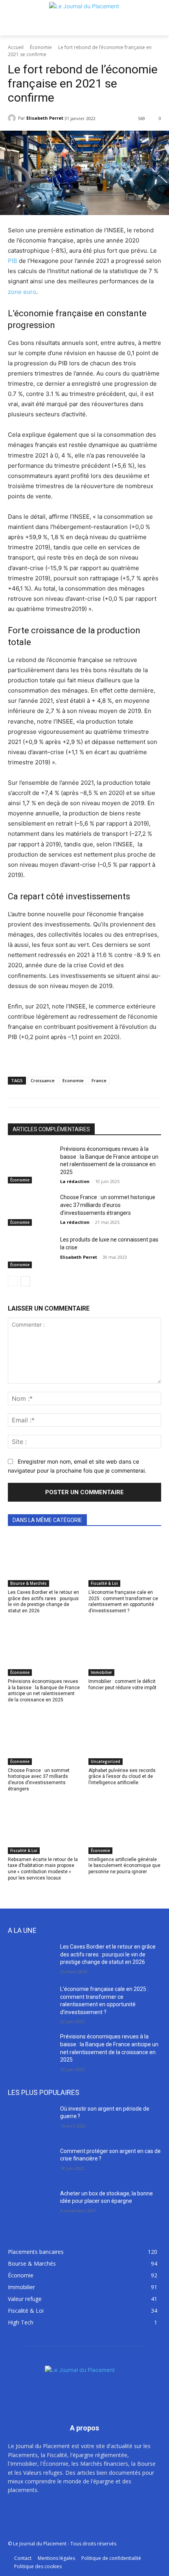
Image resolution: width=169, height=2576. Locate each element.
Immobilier (101, 1672)
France (99, 1080)
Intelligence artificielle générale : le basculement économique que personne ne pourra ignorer (124, 1866)
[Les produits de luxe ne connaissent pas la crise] (31, 1252)
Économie (41, 47)
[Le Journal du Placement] (84, 18)
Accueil (16, 47)
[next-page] (25, 1281)
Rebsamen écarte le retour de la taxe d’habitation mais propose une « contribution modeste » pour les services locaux (43, 1869)
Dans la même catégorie (47, 1520)
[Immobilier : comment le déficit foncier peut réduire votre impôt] (125, 1650)
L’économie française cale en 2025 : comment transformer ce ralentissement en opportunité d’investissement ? (123, 1602)
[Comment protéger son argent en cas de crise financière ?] (31, 2164)
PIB (13, 261)
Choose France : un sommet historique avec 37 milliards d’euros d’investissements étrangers (108, 1205)
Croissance (43, 1080)
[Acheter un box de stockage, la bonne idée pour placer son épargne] (31, 2206)
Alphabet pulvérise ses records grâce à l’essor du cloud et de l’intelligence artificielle (122, 1777)
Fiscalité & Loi (104, 1583)
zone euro (22, 292)
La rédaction (75, 1181)
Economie (73, 1080)
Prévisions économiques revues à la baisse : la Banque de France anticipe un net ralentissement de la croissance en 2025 (44, 1691)
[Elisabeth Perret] (13, 118)
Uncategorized (106, 1761)
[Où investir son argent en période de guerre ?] (31, 2121)
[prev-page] (13, 1281)
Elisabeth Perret (45, 118)
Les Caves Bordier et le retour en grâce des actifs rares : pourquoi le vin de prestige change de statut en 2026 (43, 1602)
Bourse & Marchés (28, 1583)
